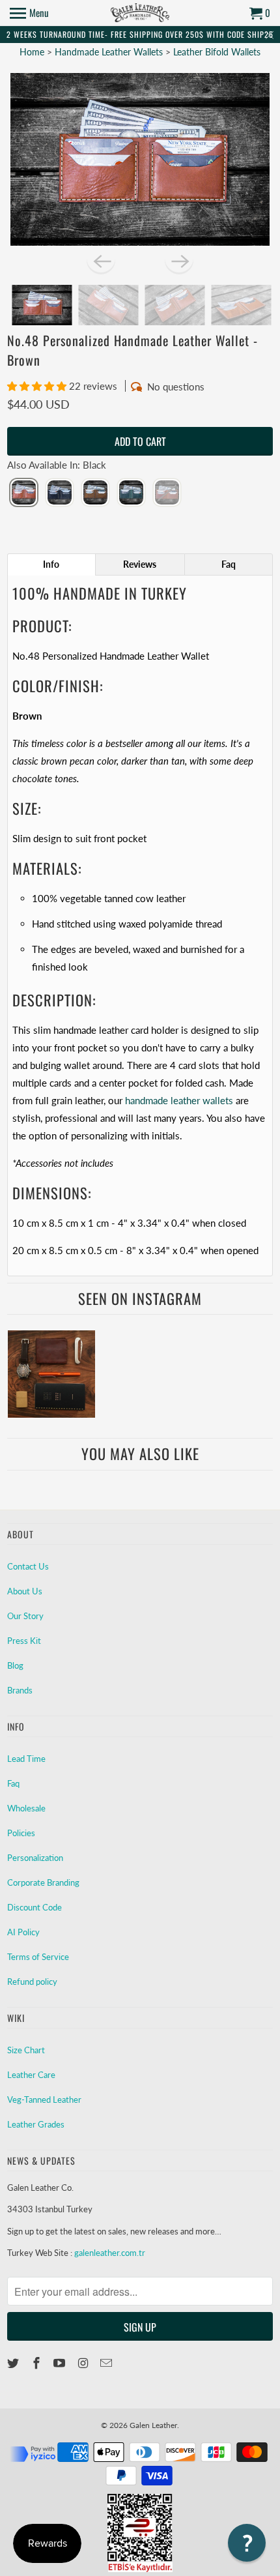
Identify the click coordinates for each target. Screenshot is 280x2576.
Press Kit (24, 1641)
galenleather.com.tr (110, 2253)
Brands (20, 1690)
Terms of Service (38, 1957)
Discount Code (35, 1907)
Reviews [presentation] (140, 564)
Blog (15, 1665)
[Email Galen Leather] (107, 2363)
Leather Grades (36, 2124)
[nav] (29, 13)
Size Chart (26, 2050)
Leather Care (31, 2075)
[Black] (24, 493)
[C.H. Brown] (95, 493)
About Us (25, 1591)
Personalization (35, 1858)
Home (32, 52)
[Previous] (101, 260)
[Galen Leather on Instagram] (84, 2363)
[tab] (51, 564)
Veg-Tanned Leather (44, 2100)
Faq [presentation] (229, 564)
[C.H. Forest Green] (131, 493)
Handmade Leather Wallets (110, 52)
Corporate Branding (43, 1882)
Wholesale (26, 1808)
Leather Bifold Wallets (217, 52)
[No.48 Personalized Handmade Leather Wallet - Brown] (140, 160)
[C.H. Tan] (167, 493)
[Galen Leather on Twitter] (14, 2363)
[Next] (179, 260)
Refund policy (32, 1982)
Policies (21, 1833)
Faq (13, 1783)
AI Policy (23, 1932)
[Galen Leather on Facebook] (38, 2363)
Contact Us (28, 1566)
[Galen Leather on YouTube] (61, 2363)
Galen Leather (153, 2425)
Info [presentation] (51, 564)
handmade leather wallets (179, 1100)
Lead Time (26, 1759)
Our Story (25, 1616)
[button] (38, 386)
